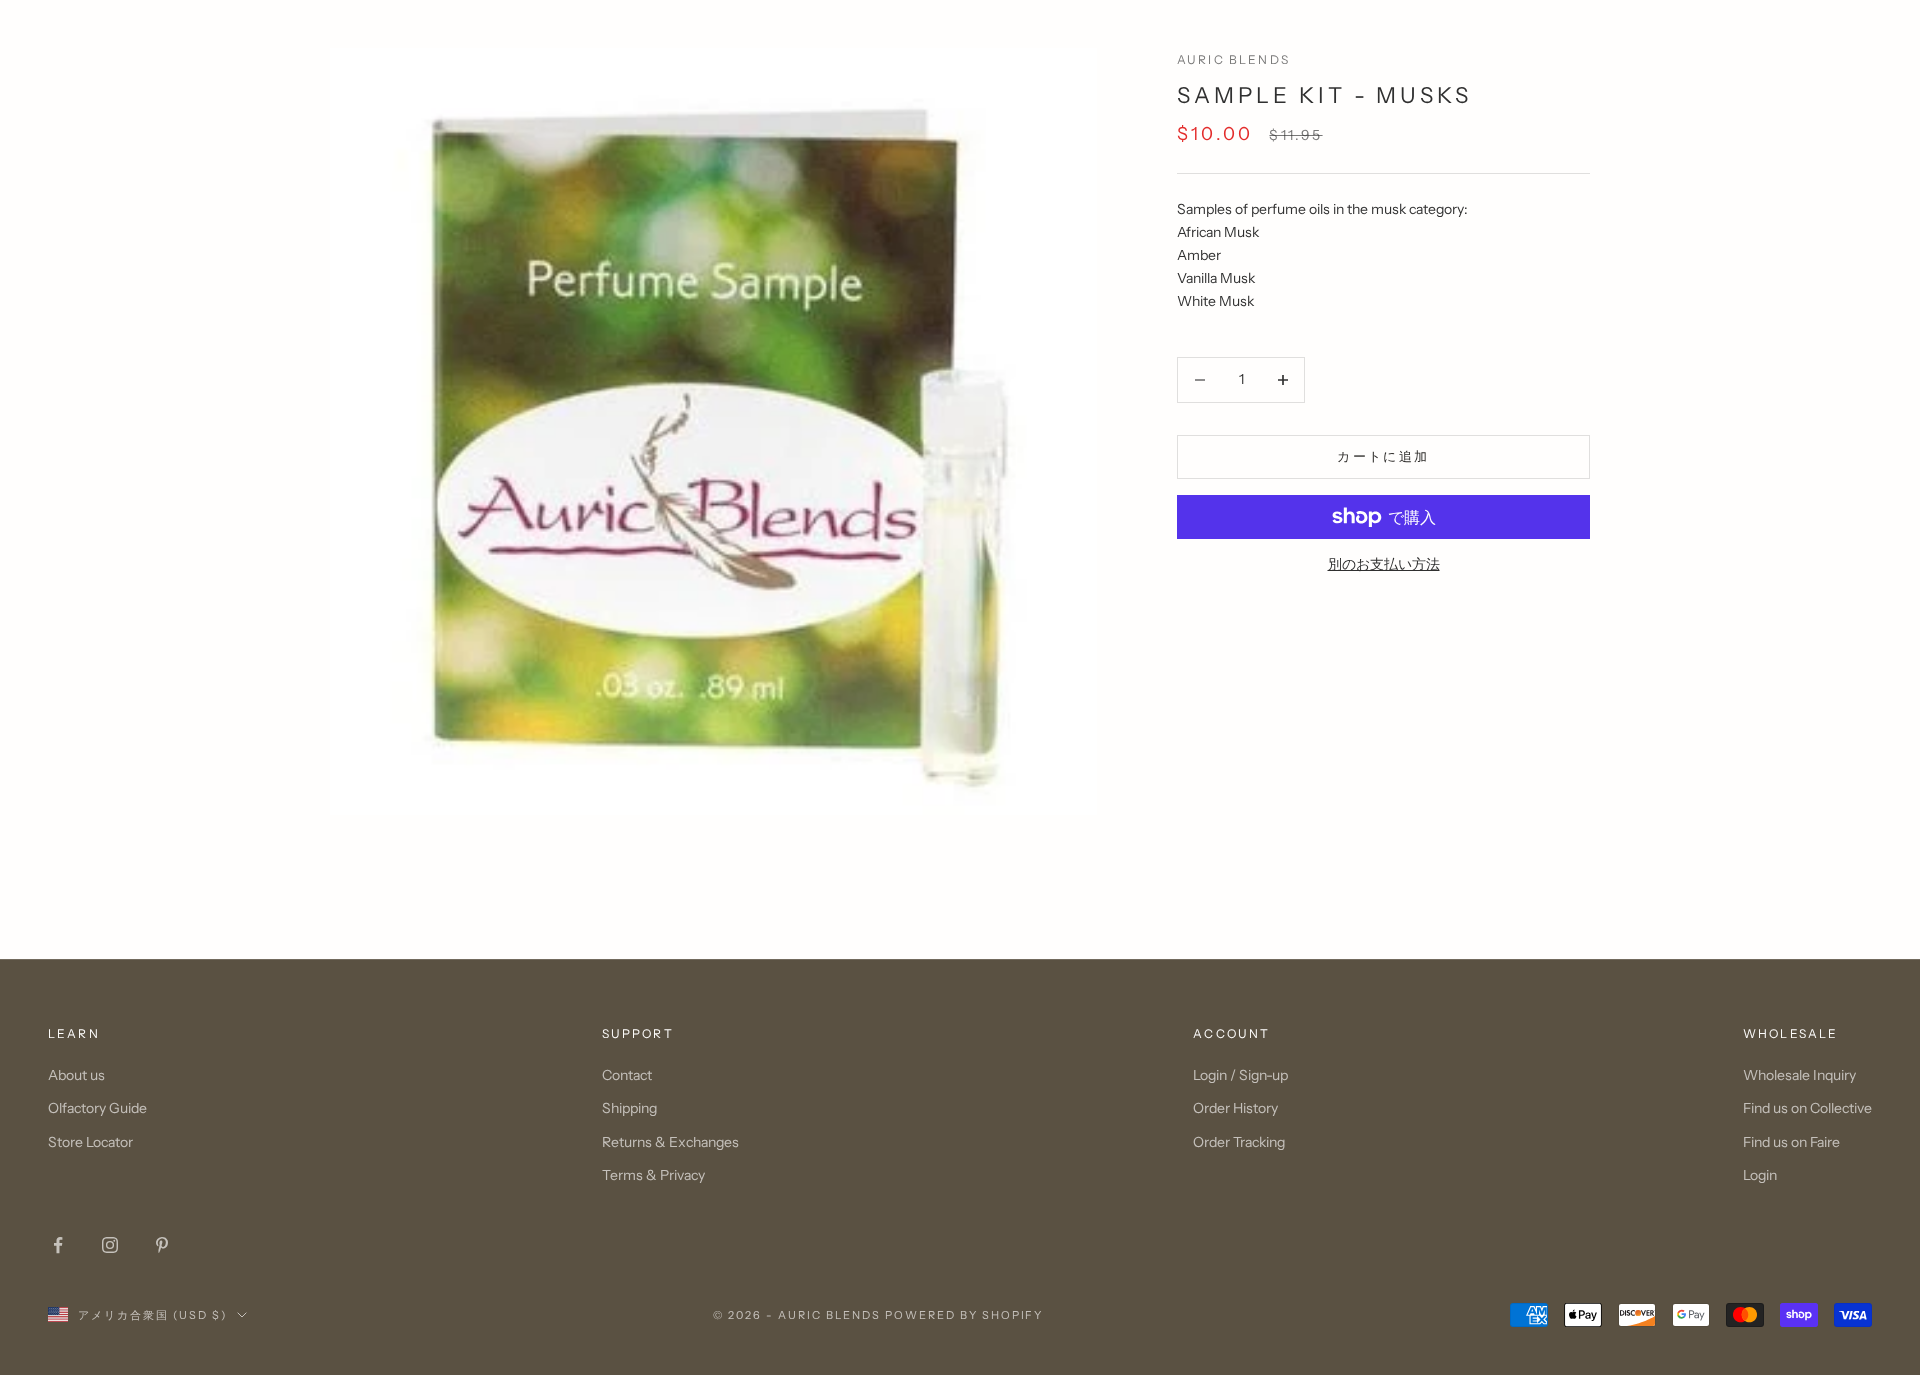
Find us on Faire (1791, 1142)
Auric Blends (1233, 59)
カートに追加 (1383, 456)
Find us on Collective (1807, 1108)
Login (1760, 1175)
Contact (627, 1075)
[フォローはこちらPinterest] (162, 1245)
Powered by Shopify (964, 1315)
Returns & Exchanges (670, 1142)
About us (76, 1075)
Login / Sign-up (1240, 1075)
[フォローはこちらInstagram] (110, 1245)
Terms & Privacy (653, 1175)
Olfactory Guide (97, 1108)
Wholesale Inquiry (1799, 1075)
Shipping (629, 1108)
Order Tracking (1239, 1142)
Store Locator (90, 1142)
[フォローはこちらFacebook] (58, 1245)
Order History (1235, 1108)
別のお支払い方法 (1384, 564)
